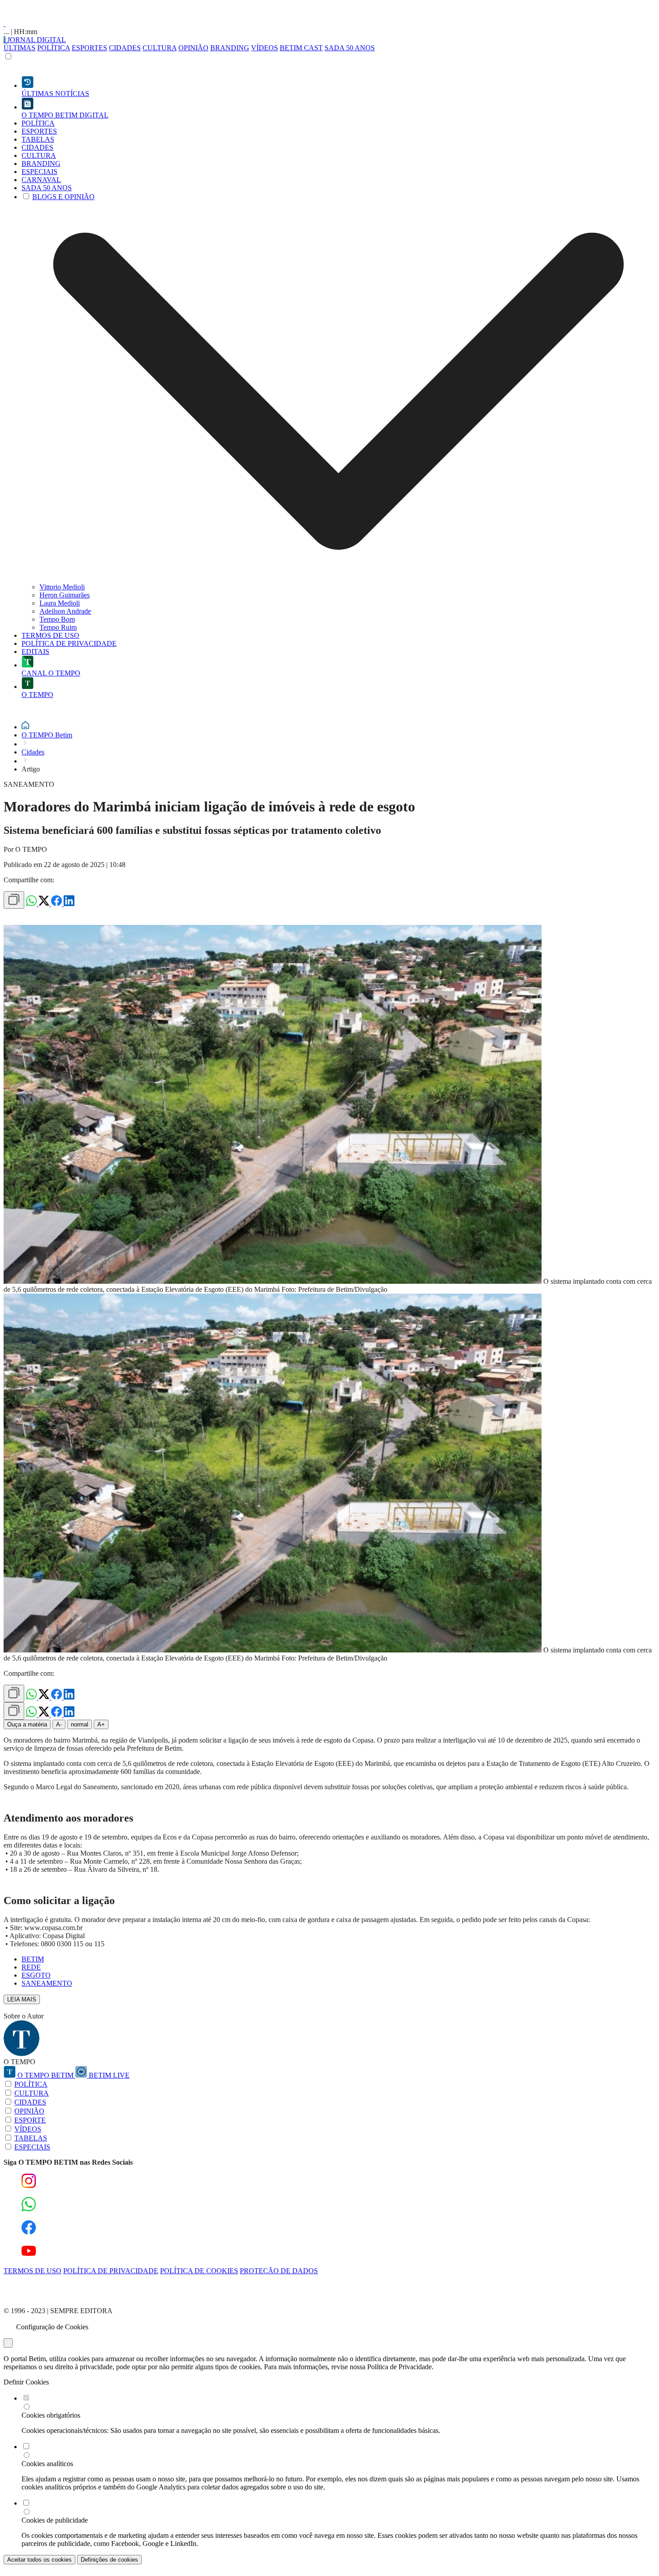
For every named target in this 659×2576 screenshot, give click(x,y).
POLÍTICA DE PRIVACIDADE (111, 2271)
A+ (101, 1724)
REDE (31, 1967)
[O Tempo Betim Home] (4, 24)
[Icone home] (25, 727)
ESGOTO (36, 1975)
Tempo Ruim (58, 627)
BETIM (33, 1959)
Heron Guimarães (65, 595)
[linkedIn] (69, 904)
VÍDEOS (264, 48)
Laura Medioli (60, 603)
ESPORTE (30, 2120)
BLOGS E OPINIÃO (63, 197)
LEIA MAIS (22, 1999)
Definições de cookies (109, 2560)
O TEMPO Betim (47, 735)
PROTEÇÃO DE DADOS (279, 2271)
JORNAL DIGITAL (36, 40)
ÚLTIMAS (20, 48)
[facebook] (57, 904)
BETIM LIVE (108, 2075)
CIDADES (125, 48)
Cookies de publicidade (55, 2520)
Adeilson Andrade (65, 611)
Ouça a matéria (27, 1724)
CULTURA (160, 48)
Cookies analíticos (47, 2464)
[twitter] (45, 904)
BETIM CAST (301, 48)
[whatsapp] (32, 904)
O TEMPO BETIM (46, 2075)
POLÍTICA (54, 48)
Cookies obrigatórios (51, 2415)
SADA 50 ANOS (350, 48)
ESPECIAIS (32, 2147)
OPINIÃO (193, 48)
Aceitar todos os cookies (39, 2560)
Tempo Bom (57, 619)
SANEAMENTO (47, 1983)
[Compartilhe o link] (14, 900)
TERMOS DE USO (33, 2271)
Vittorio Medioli (62, 587)
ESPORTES (89, 48)
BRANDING (230, 48)
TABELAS (31, 2138)
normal (80, 1724)
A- (59, 1724)
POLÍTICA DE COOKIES (199, 2271)
